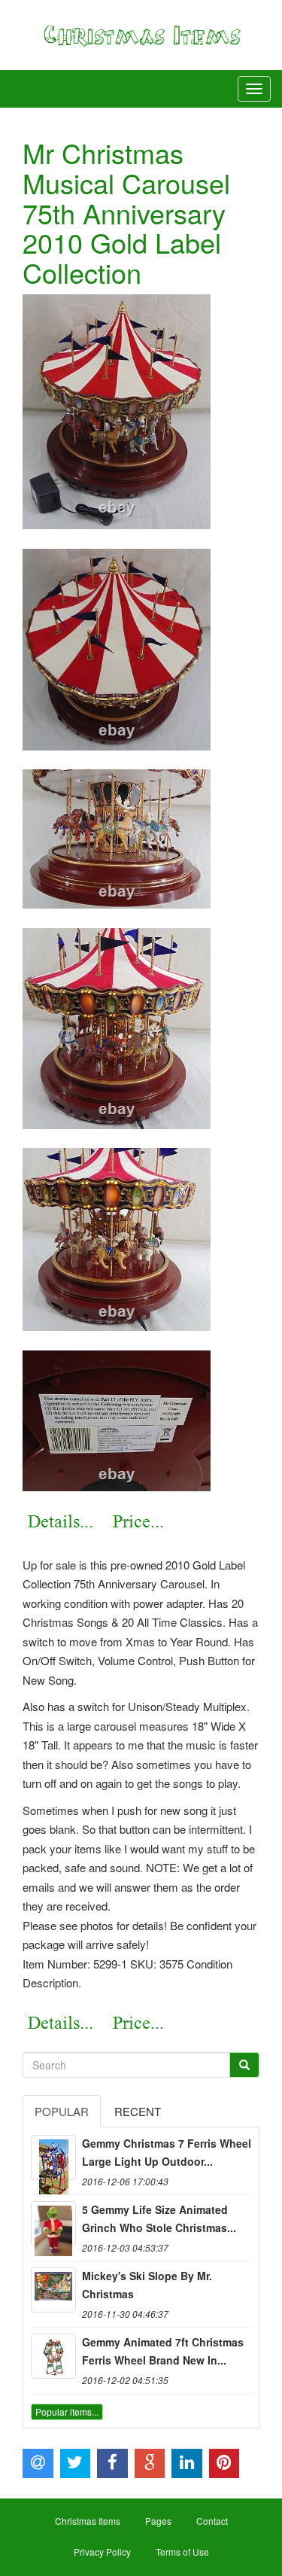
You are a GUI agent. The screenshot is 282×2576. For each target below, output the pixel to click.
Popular (62, 2111)
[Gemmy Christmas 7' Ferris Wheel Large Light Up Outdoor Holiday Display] (53, 2157)
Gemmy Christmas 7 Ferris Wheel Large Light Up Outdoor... (167, 2152)
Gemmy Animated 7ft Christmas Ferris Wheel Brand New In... (163, 2351)
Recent (138, 2111)
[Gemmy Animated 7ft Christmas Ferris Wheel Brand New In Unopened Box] (53, 2356)
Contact (212, 2521)
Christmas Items (88, 2521)
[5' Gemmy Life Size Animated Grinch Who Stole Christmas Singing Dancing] (53, 2224)
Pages (158, 2521)
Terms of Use (182, 2552)
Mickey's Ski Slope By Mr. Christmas (147, 2285)
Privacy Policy (102, 2552)
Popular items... (67, 2412)
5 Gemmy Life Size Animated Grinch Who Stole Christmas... (159, 2218)
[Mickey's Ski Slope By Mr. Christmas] (53, 2290)
